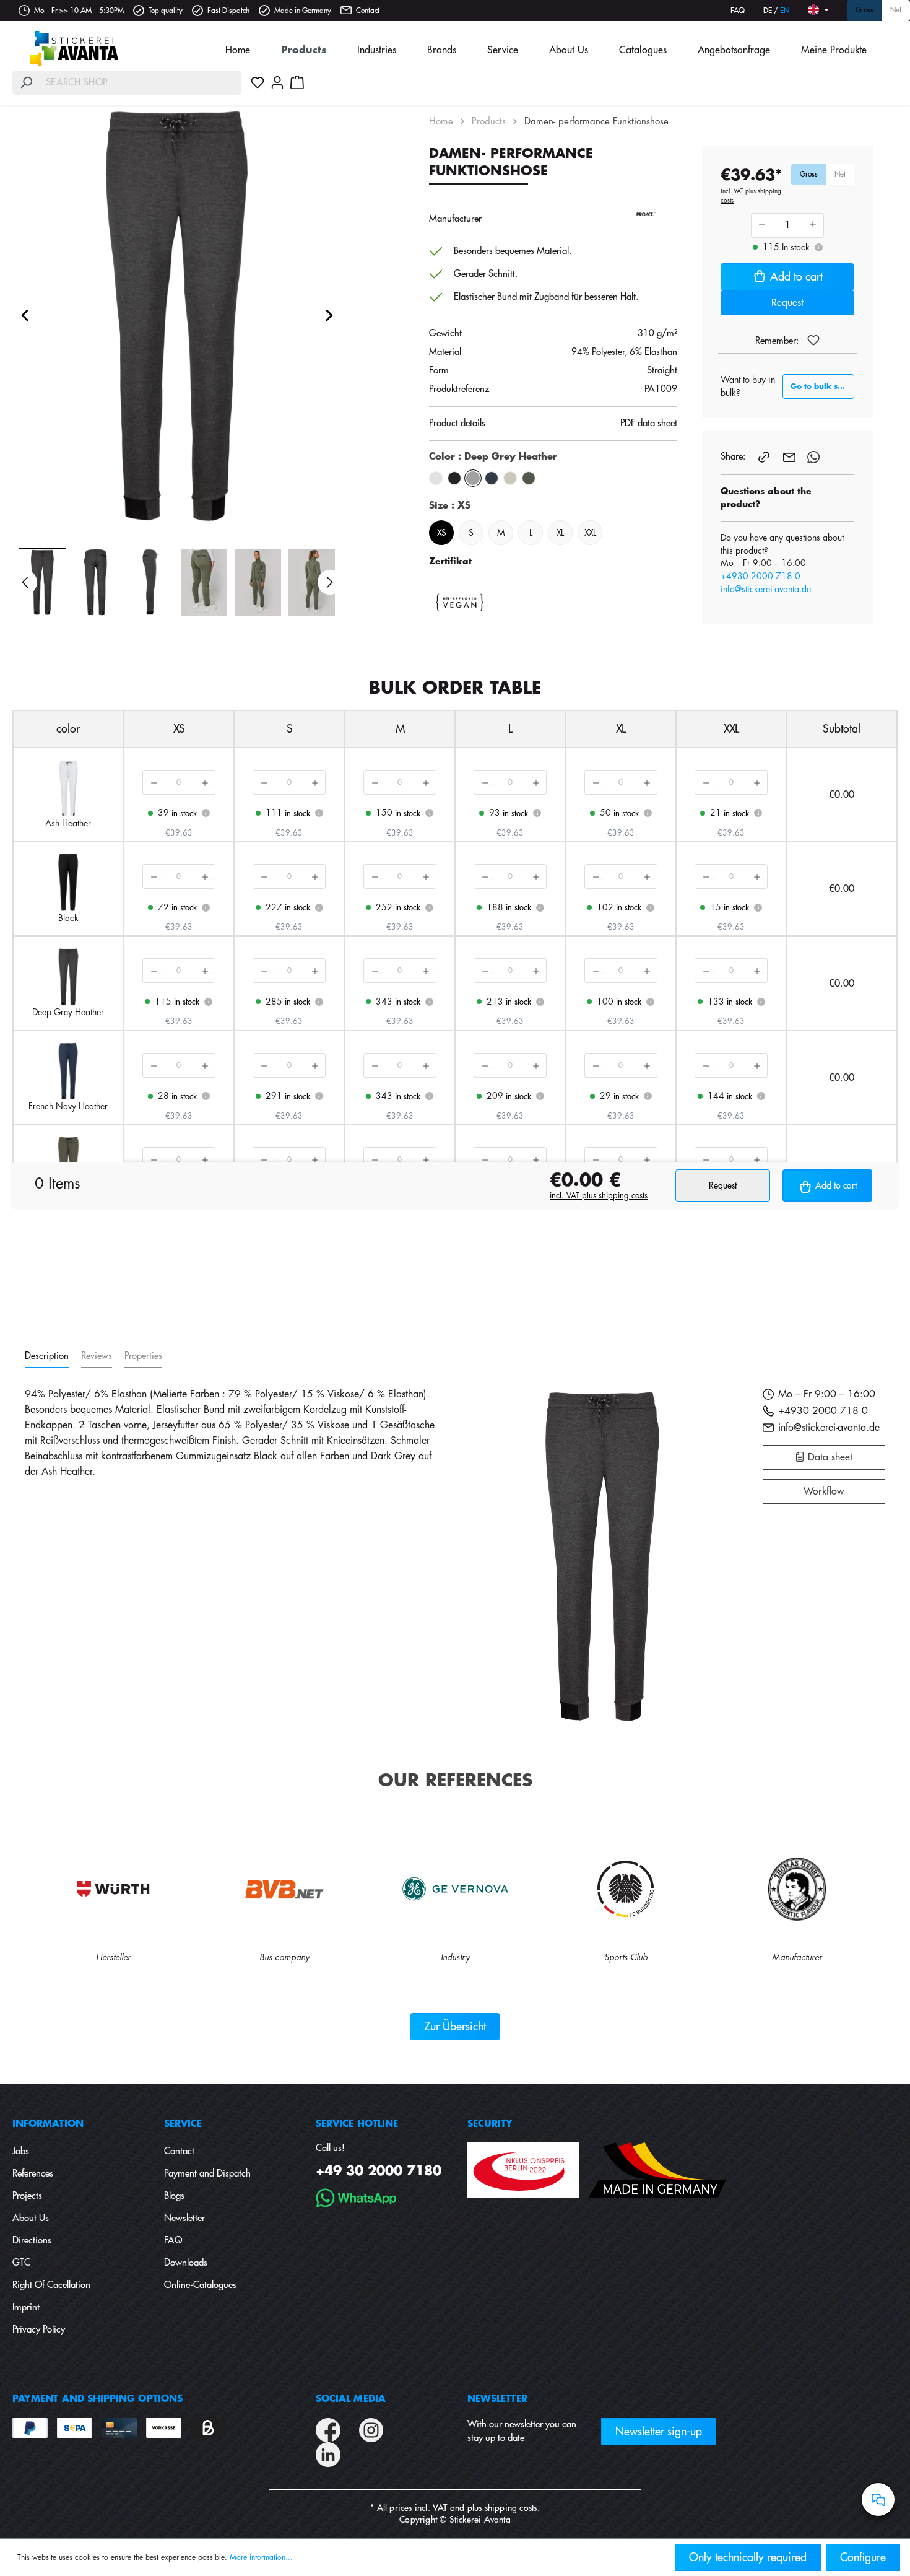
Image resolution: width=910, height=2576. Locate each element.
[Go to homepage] (74, 48)
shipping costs (511, 2508)
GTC (21, 2263)
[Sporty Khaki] (529, 478)
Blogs (174, 2196)
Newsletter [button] (497, 2399)
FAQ (738, 11)
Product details (457, 423)
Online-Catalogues (200, 2285)
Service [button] (183, 2124)
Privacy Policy (39, 2330)
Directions (32, 2241)
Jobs (21, 2151)
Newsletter (184, 2218)
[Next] (329, 315)
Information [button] (48, 2124)
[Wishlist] (258, 82)
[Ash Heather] (436, 478)
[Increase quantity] (205, 782)
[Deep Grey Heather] (473, 478)
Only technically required (748, 2557)
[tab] (47, 1357)
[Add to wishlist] (813, 340)
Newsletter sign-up (659, 2432)
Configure (863, 2557)
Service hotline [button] (357, 2124)
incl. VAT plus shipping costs (751, 196)
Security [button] (490, 2124)
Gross (864, 11)
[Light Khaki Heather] (510, 478)
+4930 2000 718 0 (760, 576)
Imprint (26, 2307)
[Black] (454, 478)
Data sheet (829, 1457)
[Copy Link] (765, 456)
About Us (31, 2218)
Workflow (824, 1491)
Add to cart (796, 277)
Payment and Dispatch (207, 2174)
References (33, 2174)
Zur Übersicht (455, 2027)
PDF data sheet (649, 423)
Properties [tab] (143, 1356)
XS (441, 533)
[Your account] (277, 82)
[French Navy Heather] (492, 478)
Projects (27, 2196)
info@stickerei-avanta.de (766, 589)
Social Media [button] (351, 2399)
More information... (261, 2557)
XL (560, 533)
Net (896, 11)
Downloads (186, 2263)
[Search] (26, 83)
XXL (590, 533)
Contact (368, 11)
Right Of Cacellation (51, 2285)
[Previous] (25, 315)
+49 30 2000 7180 (379, 2171)
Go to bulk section (822, 386)
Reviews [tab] (97, 1356)
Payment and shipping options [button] (97, 2399)
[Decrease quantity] (153, 782)
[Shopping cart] (297, 82)
